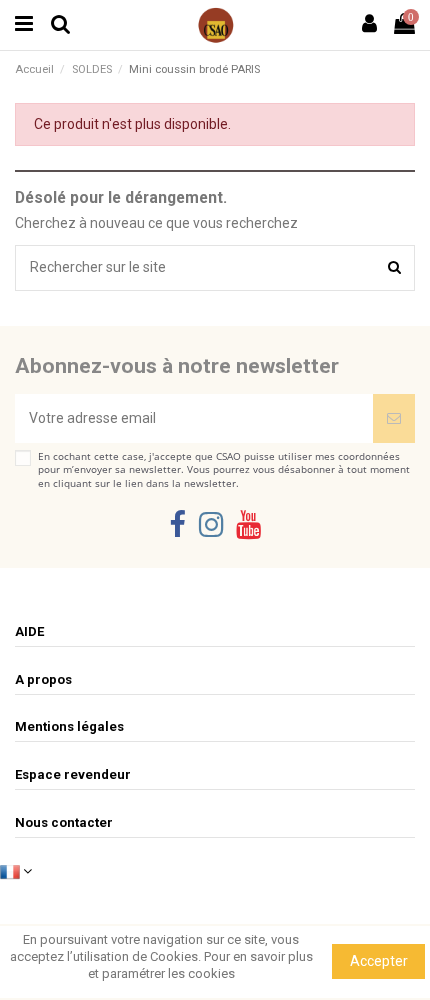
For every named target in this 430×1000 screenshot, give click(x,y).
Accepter (379, 961)
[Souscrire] (394, 418)
